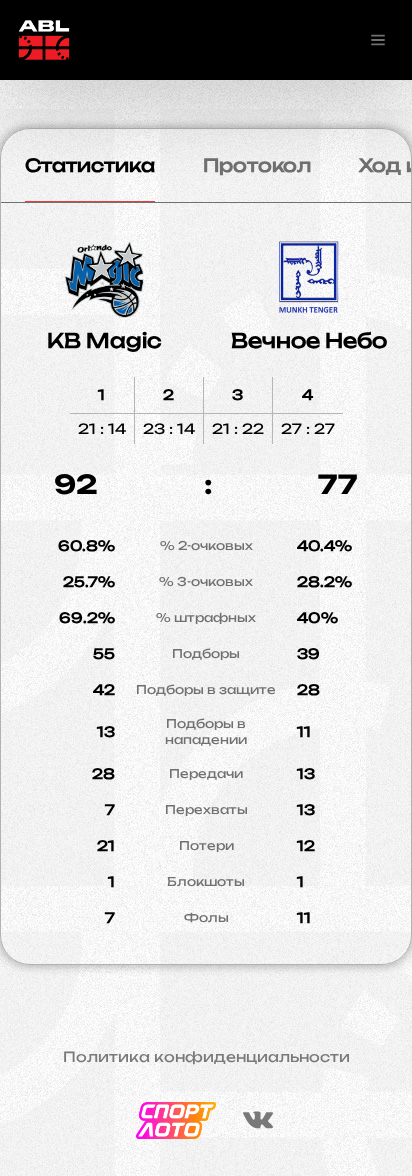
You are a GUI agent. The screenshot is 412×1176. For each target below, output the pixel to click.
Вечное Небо (309, 340)
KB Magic (104, 340)
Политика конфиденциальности (206, 1057)
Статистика (90, 165)
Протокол (257, 165)
